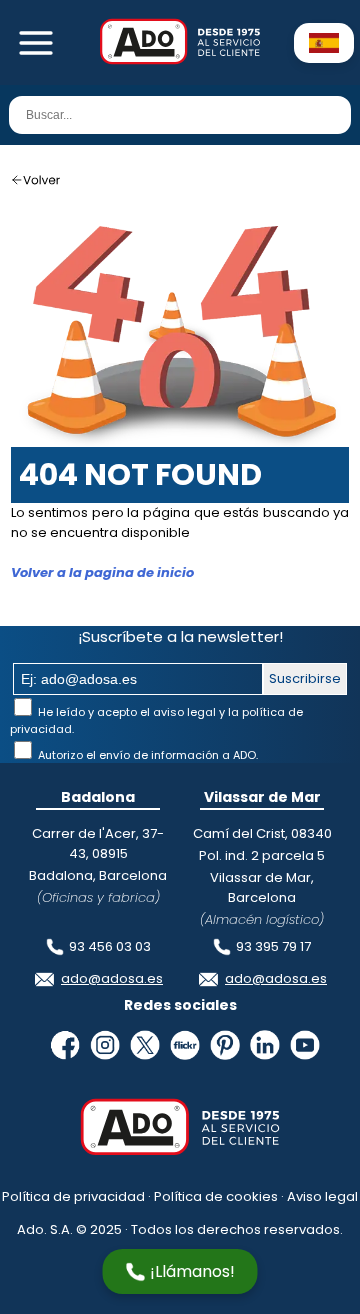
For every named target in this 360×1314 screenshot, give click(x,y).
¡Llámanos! (192, 1271)
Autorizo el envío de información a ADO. (146, 755)
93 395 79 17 (273, 946)
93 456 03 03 (110, 946)
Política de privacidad (73, 1196)
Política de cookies (216, 1196)
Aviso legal (322, 1196)
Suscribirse (305, 678)
